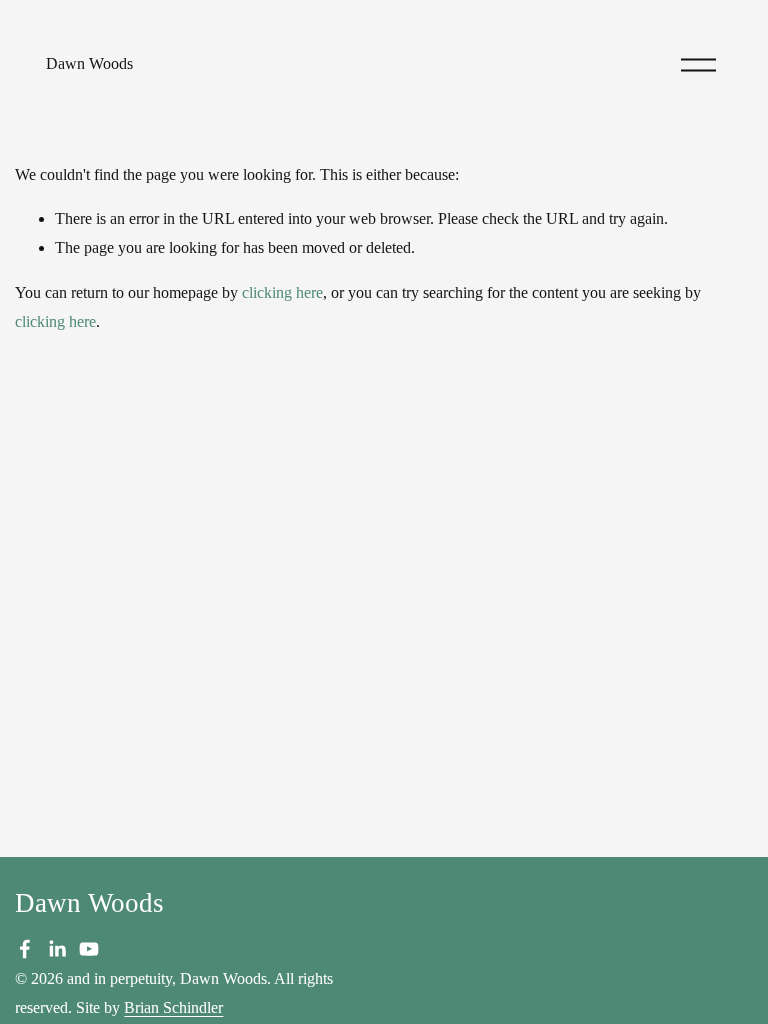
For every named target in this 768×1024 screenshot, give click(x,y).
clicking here (282, 292)
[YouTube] (89, 949)
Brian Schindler (173, 1007)
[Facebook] (25, 949)
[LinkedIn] (57, 949)
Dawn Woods (89, 63)
